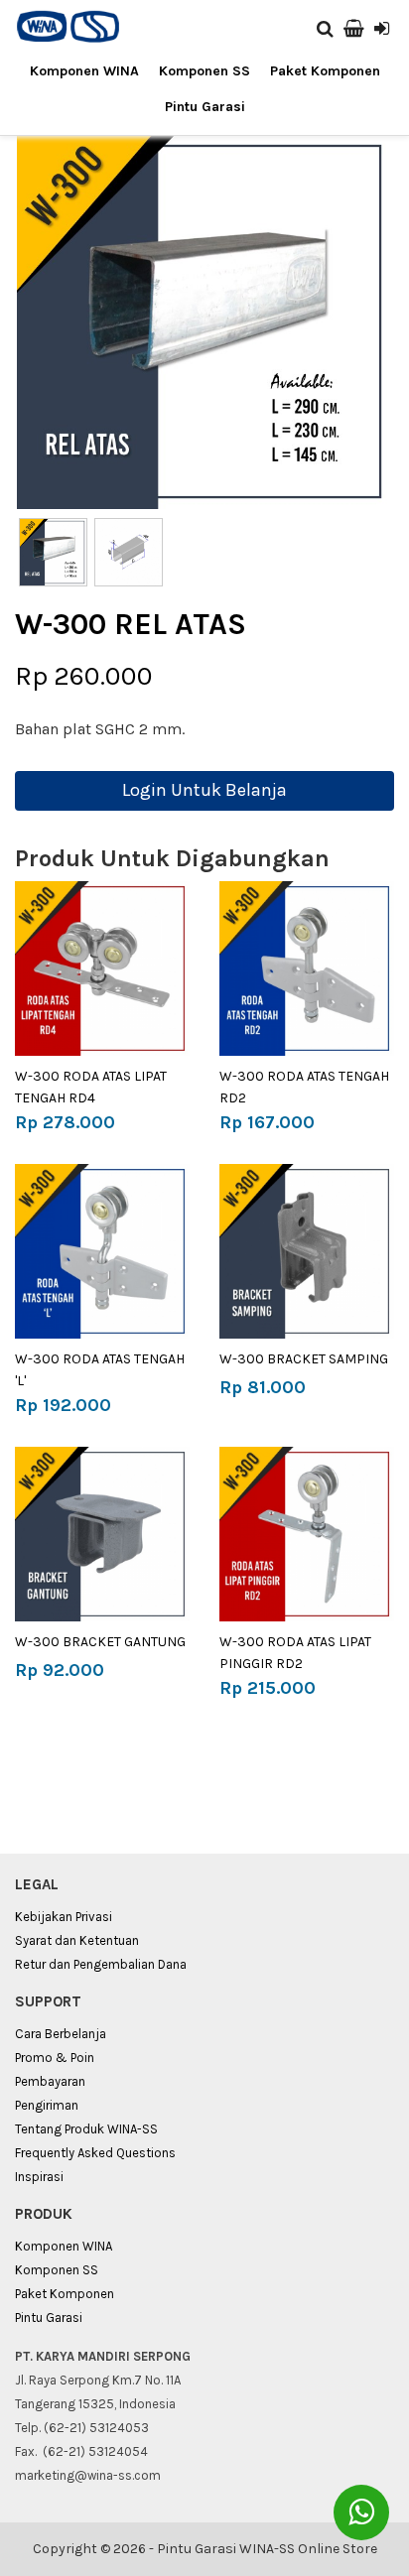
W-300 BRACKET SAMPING (304, 1359)
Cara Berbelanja (61, 2034)
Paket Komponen (325, 71)
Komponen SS (204, 71)
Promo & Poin (55, 2058)
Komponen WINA (84, 71)
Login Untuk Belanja (204, 790)
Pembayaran (50, 2081)
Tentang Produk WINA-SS (86, 2129)
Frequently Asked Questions (95, 2153)
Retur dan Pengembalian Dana (101, 1964)
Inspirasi (39, 2177)
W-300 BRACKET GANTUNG (100, 1642)
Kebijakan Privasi (64, 1917)
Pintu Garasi (205, 107)
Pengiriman (47, 2105)
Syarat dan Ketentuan (77, 1940)
